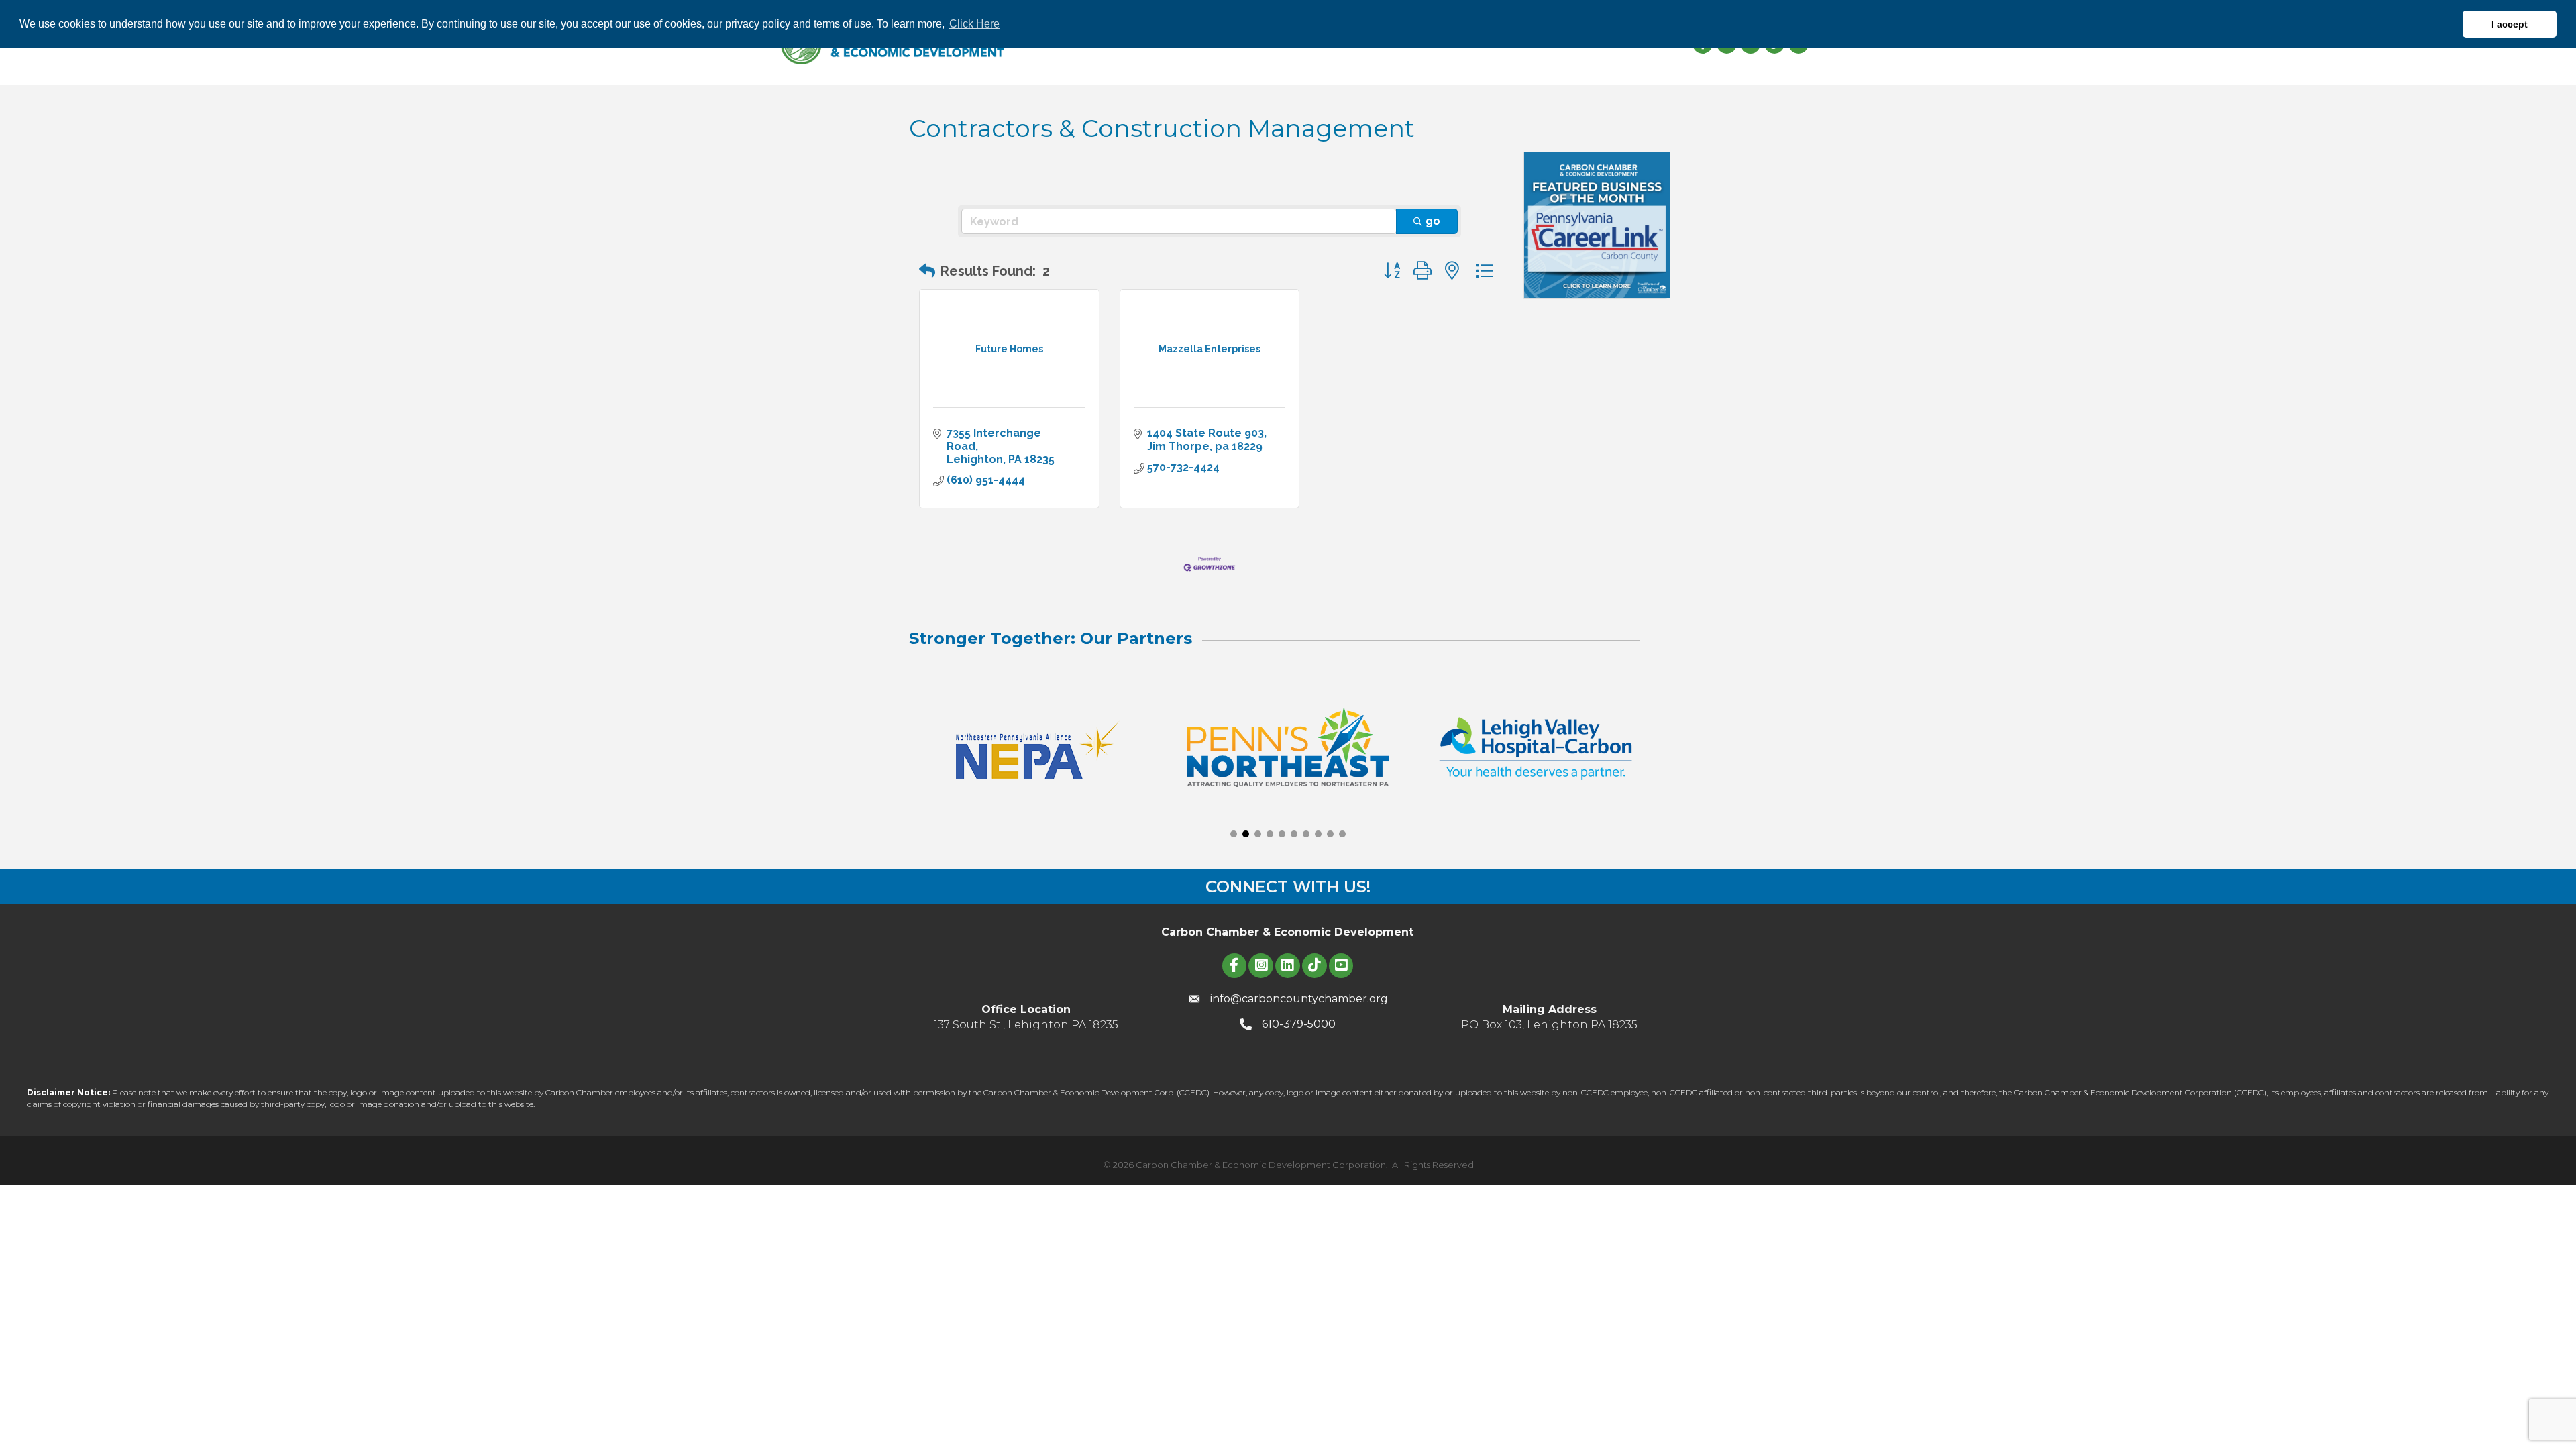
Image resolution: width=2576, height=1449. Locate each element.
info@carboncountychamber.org (1299, 999)
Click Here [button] (974, 24)
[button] (927, 271)
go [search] (1433, 221)
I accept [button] (2510, 24)
